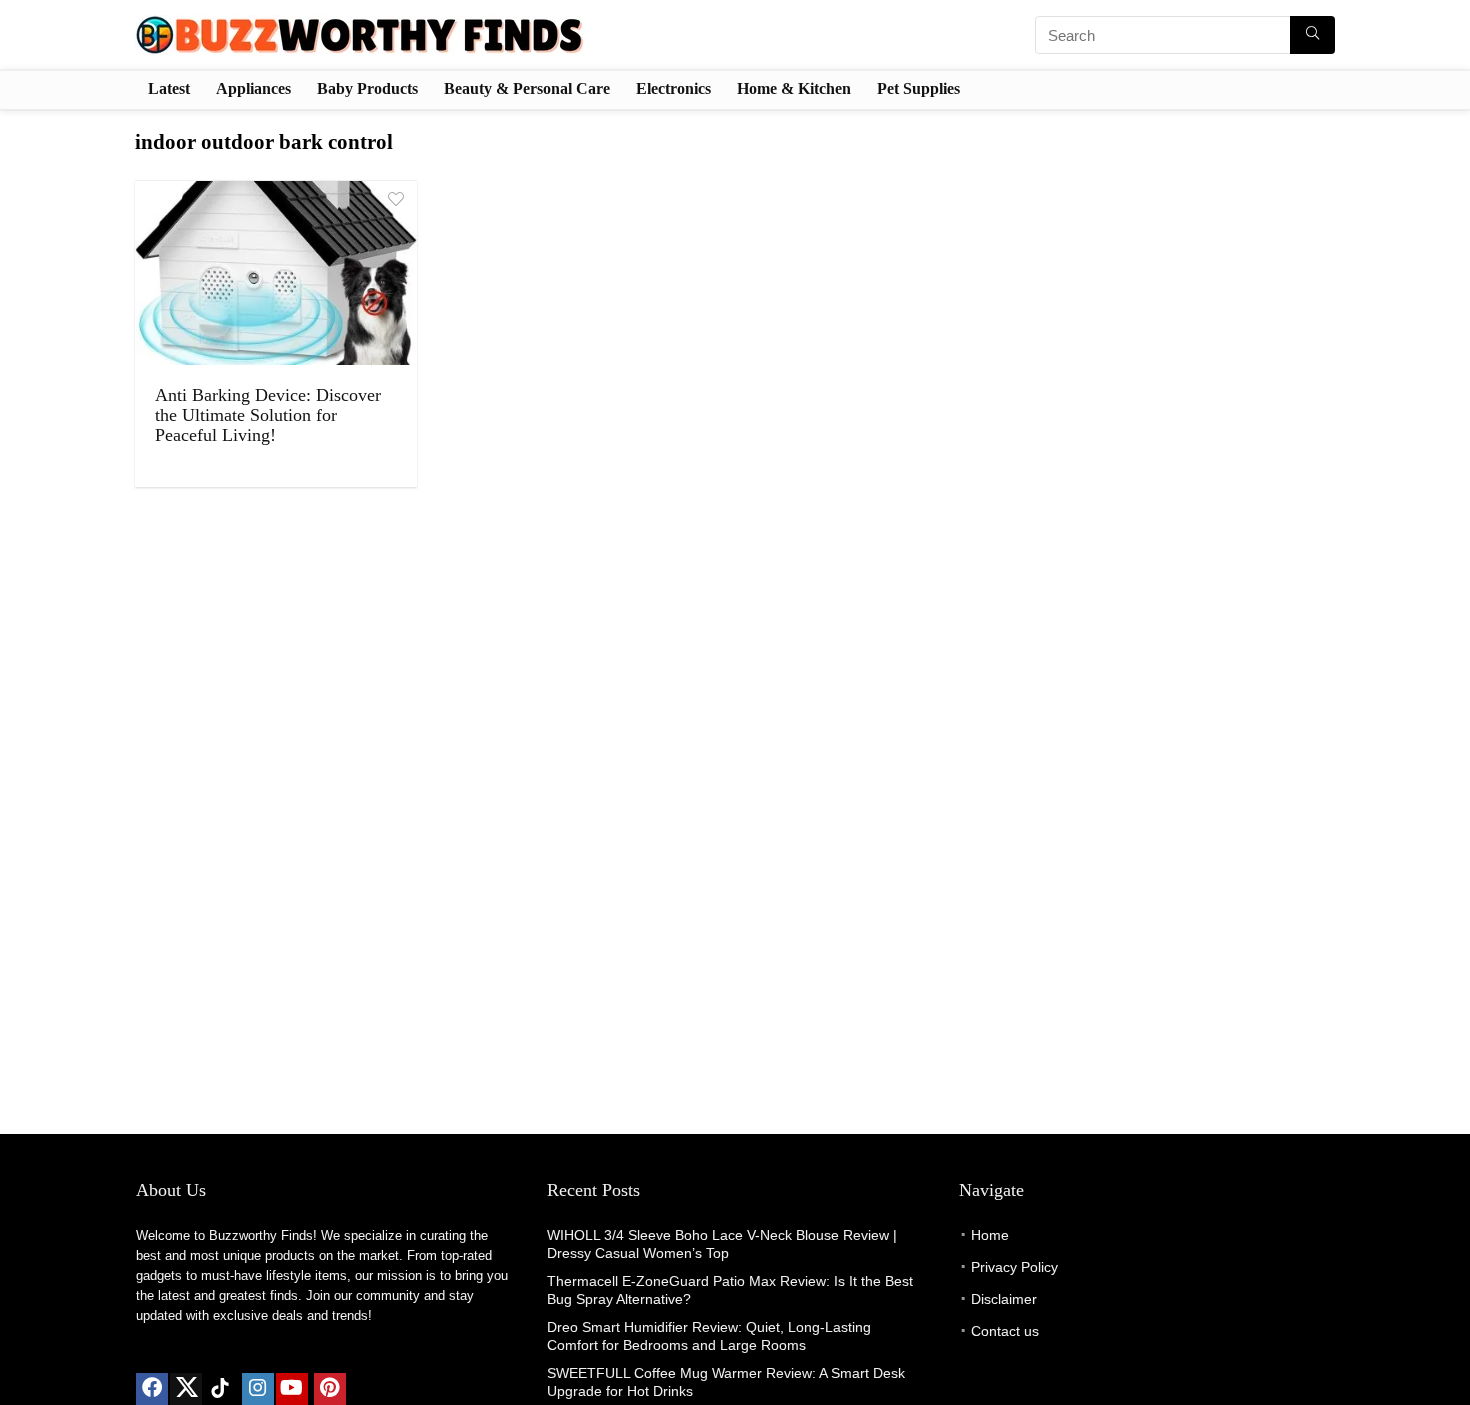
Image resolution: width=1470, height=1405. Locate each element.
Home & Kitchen (794, 88)
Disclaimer (1004, 1299)
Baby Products (367, 88)
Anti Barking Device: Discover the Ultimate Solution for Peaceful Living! (268, 415)
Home (990, 1235)
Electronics (673, 88)
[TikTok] (220, 1389)
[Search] (1312, 35)
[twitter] (186, 1389)
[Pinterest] (330, 1389)
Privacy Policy (1014, 1267)
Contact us (1005, 1331)
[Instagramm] (258, 1389)
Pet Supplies (918, 88)
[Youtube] (292, 1389)
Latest (169, 88)
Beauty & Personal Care (527, 88)
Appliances (253, 88)
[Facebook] (152, 1389)
